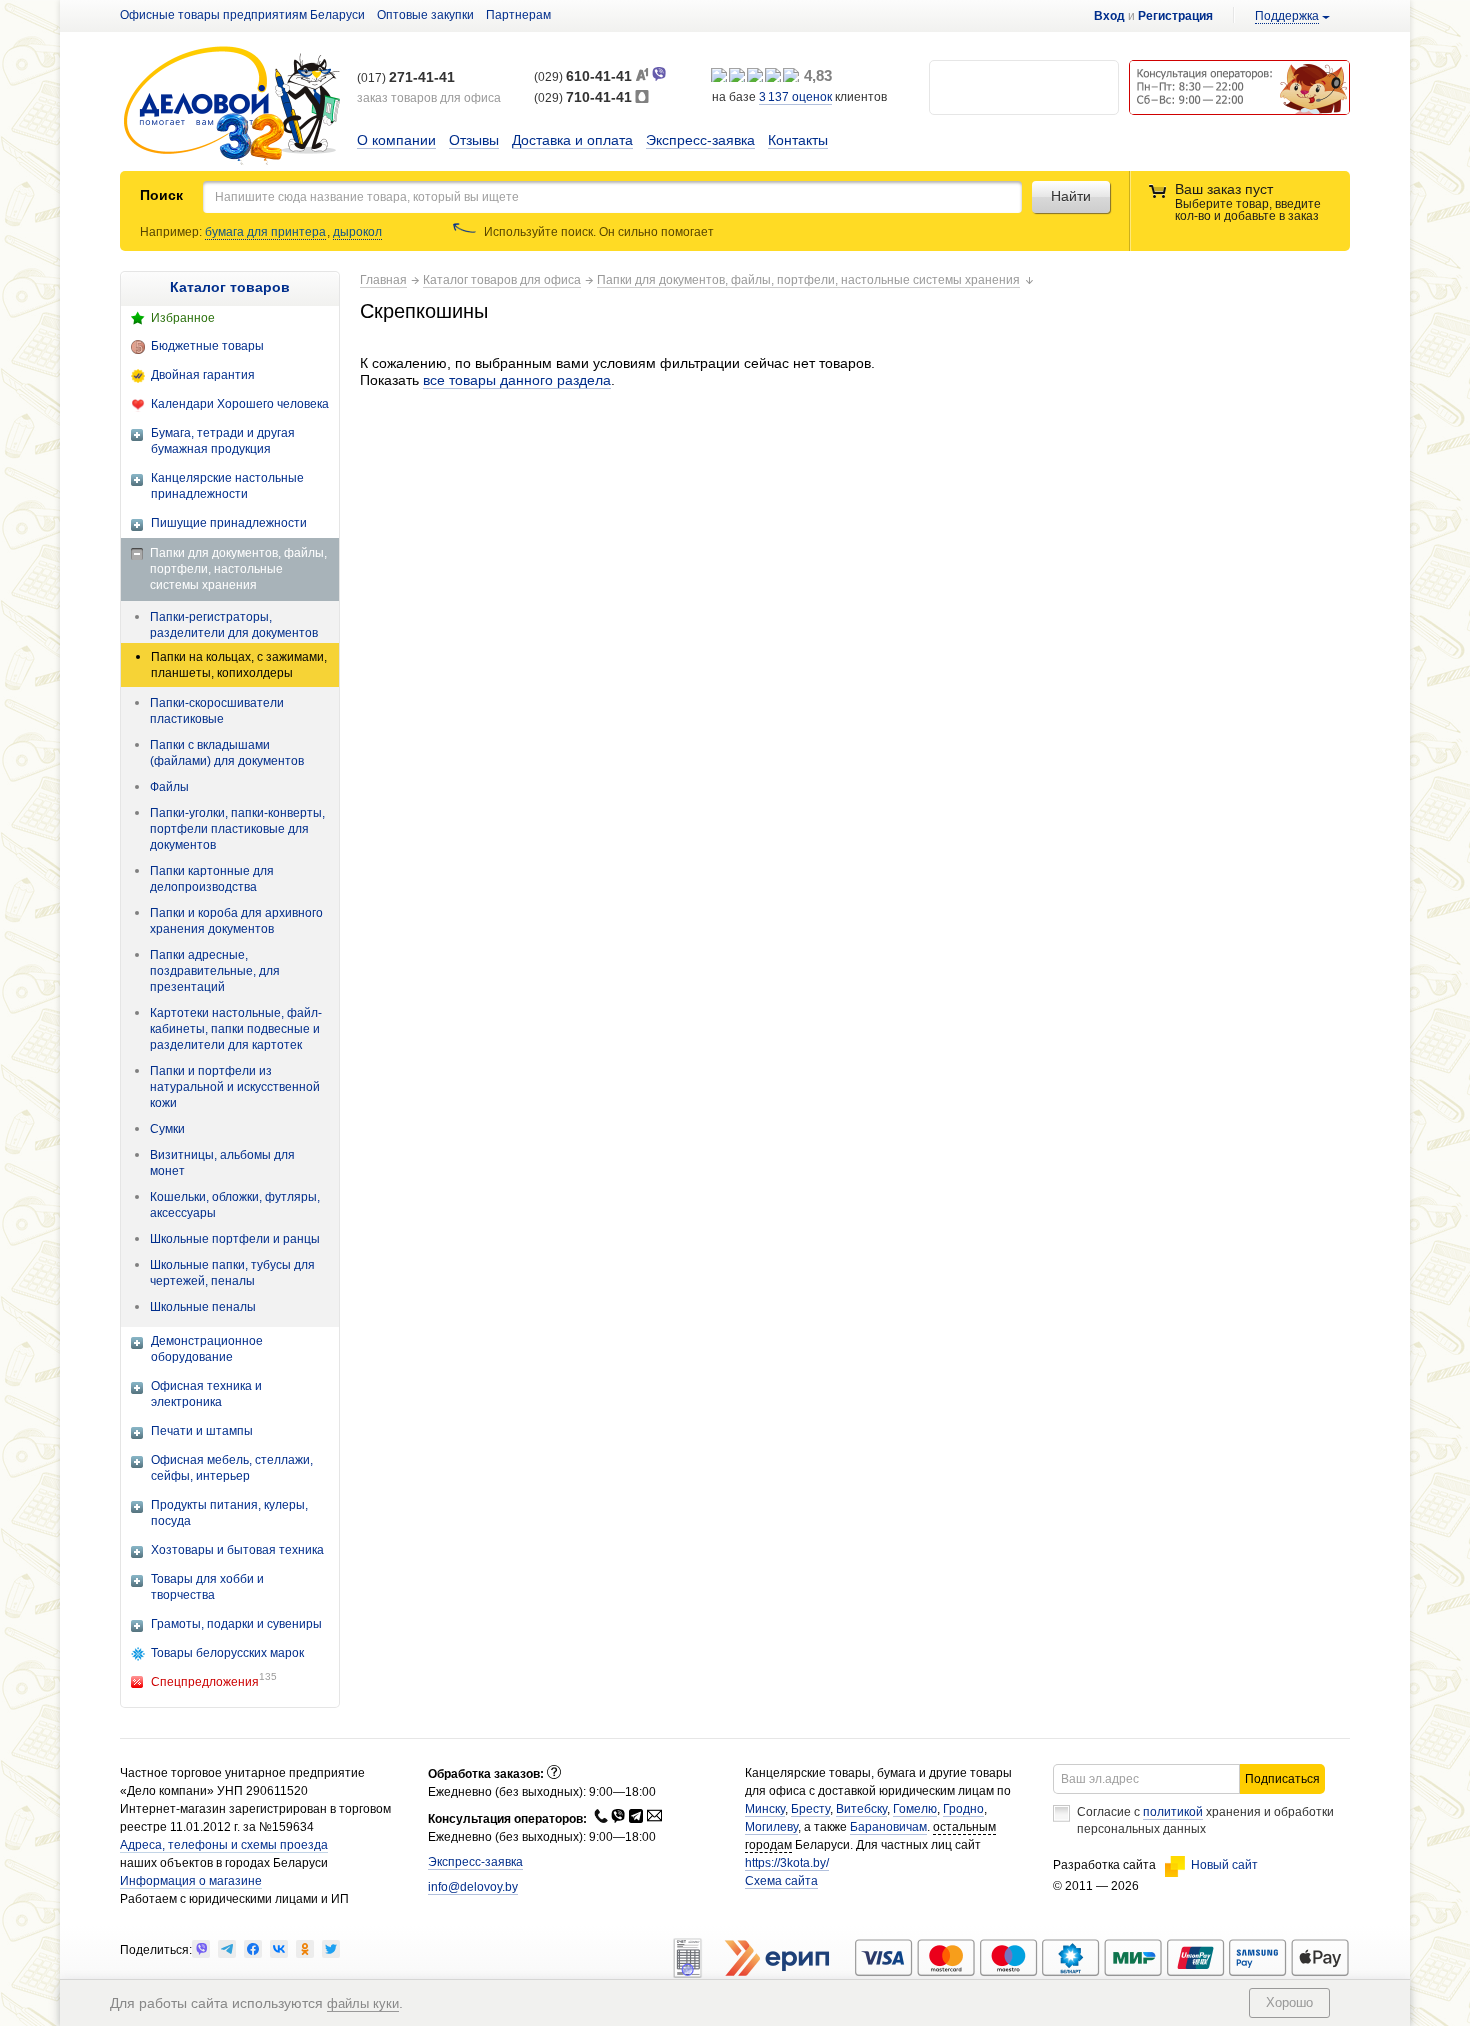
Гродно (963, 1809)
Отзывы (474, 140)
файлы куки (363, 2003)
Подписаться (1282, 1779)
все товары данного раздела (517, 380)
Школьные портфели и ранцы (235, 1239)
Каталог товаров (230, 287)
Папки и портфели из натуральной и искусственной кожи (235, 1087)
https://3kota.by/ (787, 1863)
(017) (406, 78)
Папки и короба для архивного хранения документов (236, 921)
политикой (1173, 1812)
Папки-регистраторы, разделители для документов (234, 625)
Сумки (167, 1129)
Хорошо (1289, 2002)
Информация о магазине (191, 1881)
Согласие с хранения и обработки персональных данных (1205, 1820)
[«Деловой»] (232, 106)
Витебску (861, 1809)
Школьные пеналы (203, 1307)
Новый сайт (1224, 1865)
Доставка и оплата (572, 140)
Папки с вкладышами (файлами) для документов (227, 753)
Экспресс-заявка (700, 140)
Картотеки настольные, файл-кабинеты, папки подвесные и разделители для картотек (236, 1029)
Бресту (810, 1809)
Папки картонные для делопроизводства (212, 879)
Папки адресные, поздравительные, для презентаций (215, 971)
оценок (795, 97)
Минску (765, 1809)
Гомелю (915, 1809)
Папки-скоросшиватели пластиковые (217, 711)
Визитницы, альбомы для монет (222, 1163)
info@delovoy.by (473, 1887)
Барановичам (888, 1827)
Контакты (798, 140)
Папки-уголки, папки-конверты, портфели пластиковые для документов (237, 829)
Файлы (169, 787)
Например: (172, 232)
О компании (396, 140)
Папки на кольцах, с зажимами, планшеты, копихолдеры (239, 665)
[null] (201, 1949)
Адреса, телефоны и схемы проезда (224, 1845)
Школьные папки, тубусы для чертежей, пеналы (232, 1273)
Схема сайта (781, 1881)
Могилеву (771, 1827)
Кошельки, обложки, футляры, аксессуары (235, 1205)
